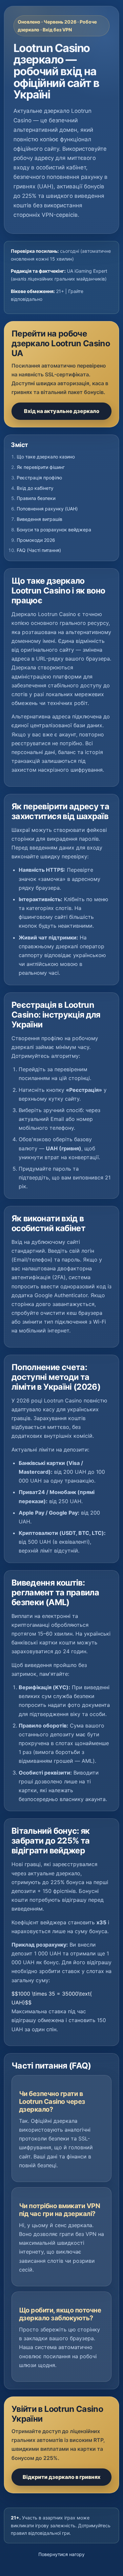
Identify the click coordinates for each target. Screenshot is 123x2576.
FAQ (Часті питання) (39, 550)
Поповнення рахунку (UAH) (47, 509)
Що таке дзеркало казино (46, 457)
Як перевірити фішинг (41, 467)
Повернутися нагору (61, 2554)
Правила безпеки (36, 498)
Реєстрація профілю (39, 478)
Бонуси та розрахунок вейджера (54, 530)
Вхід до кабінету (35, 488)
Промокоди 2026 (36, 540)
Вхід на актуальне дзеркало (62, 411)
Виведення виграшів (40, 519)
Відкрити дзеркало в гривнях (61, 2477)
